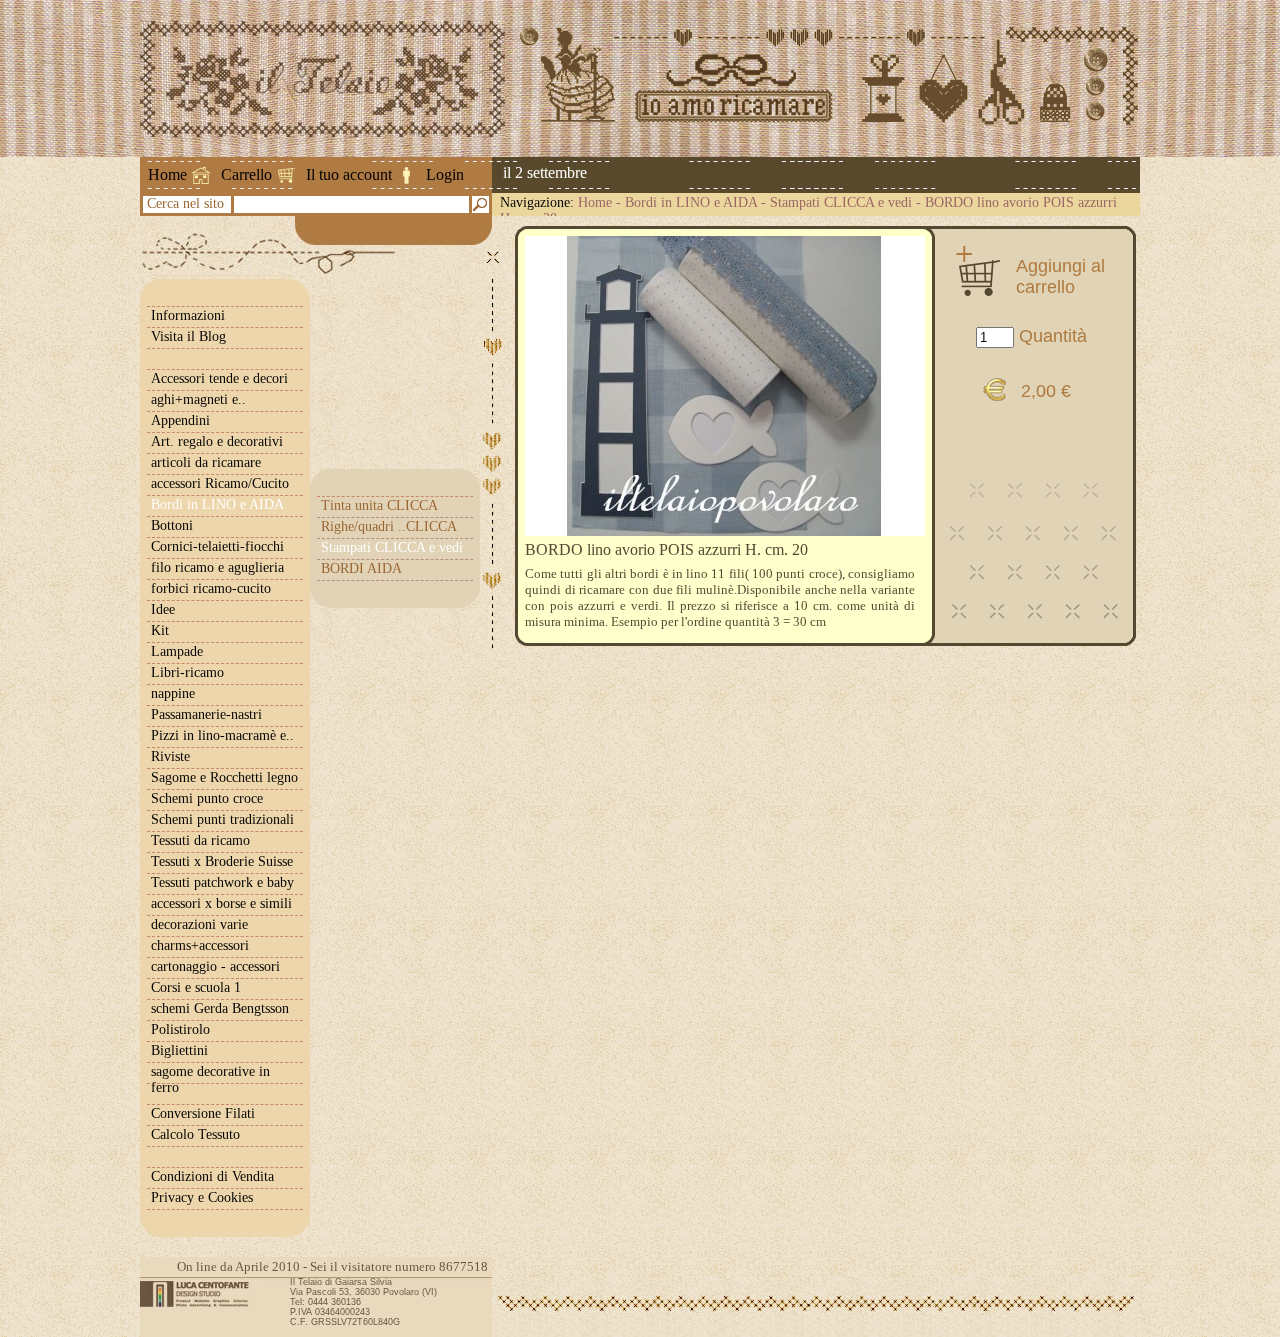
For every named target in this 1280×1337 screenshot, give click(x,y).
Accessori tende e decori (219, 378)
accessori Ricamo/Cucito (220, 483)
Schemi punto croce (207, 798)
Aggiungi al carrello (1060, 276)
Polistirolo (180, 1029)
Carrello (246, 174)
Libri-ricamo (187, 672)
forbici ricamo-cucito (211, 588)
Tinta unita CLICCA (379, 505)
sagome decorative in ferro (210, 1079)
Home (167, 174)
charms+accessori (200, 945)
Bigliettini (179, 1050)
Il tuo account (349, 174)
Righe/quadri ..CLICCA (389, 526)
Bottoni (172, 525)
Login (445, 174)
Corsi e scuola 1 (196, 987)
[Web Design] (201, 1294)
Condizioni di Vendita (212, 1176)
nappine (173, 693)
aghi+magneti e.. (198, 399)
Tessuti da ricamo (200, 840)
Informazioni (188, 315)
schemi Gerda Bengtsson (220, 1008)
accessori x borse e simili (221, 903)
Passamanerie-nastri (206, 714)
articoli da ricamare (206, 462)
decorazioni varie (199, 924)
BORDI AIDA (361, 568)
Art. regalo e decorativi (217, 441)
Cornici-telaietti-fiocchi (217, 546)
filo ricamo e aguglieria (217, 567)
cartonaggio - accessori (215, 966)
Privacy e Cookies (202, 1197)
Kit (160, 630)
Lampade (177, 651)
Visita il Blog (188, 336)
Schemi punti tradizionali (222, 819)
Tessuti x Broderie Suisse (222, 861)
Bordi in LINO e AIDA (691, 202)
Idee (163, 609)
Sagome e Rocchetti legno (224, 777)
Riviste (170, 756)
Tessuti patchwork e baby (222, 882)
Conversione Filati (203, 1113)
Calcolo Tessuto (195, 1134)
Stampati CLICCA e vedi (841, 202)
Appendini (180, 420)
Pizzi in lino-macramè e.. (222, 735)
